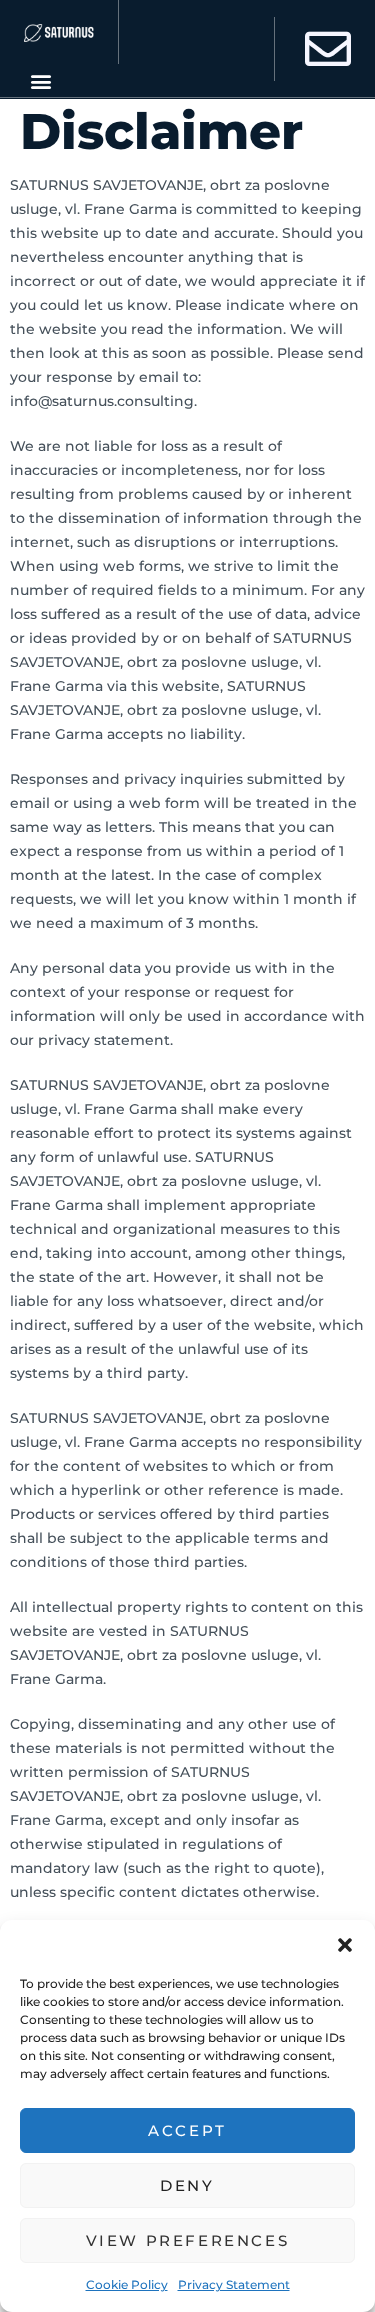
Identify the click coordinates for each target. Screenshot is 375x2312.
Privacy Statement (234, 2284)
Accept (187, 2130)
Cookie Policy (127, 2284)
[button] (345, 1945)
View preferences (188, 2240)
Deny (187, 2185)
